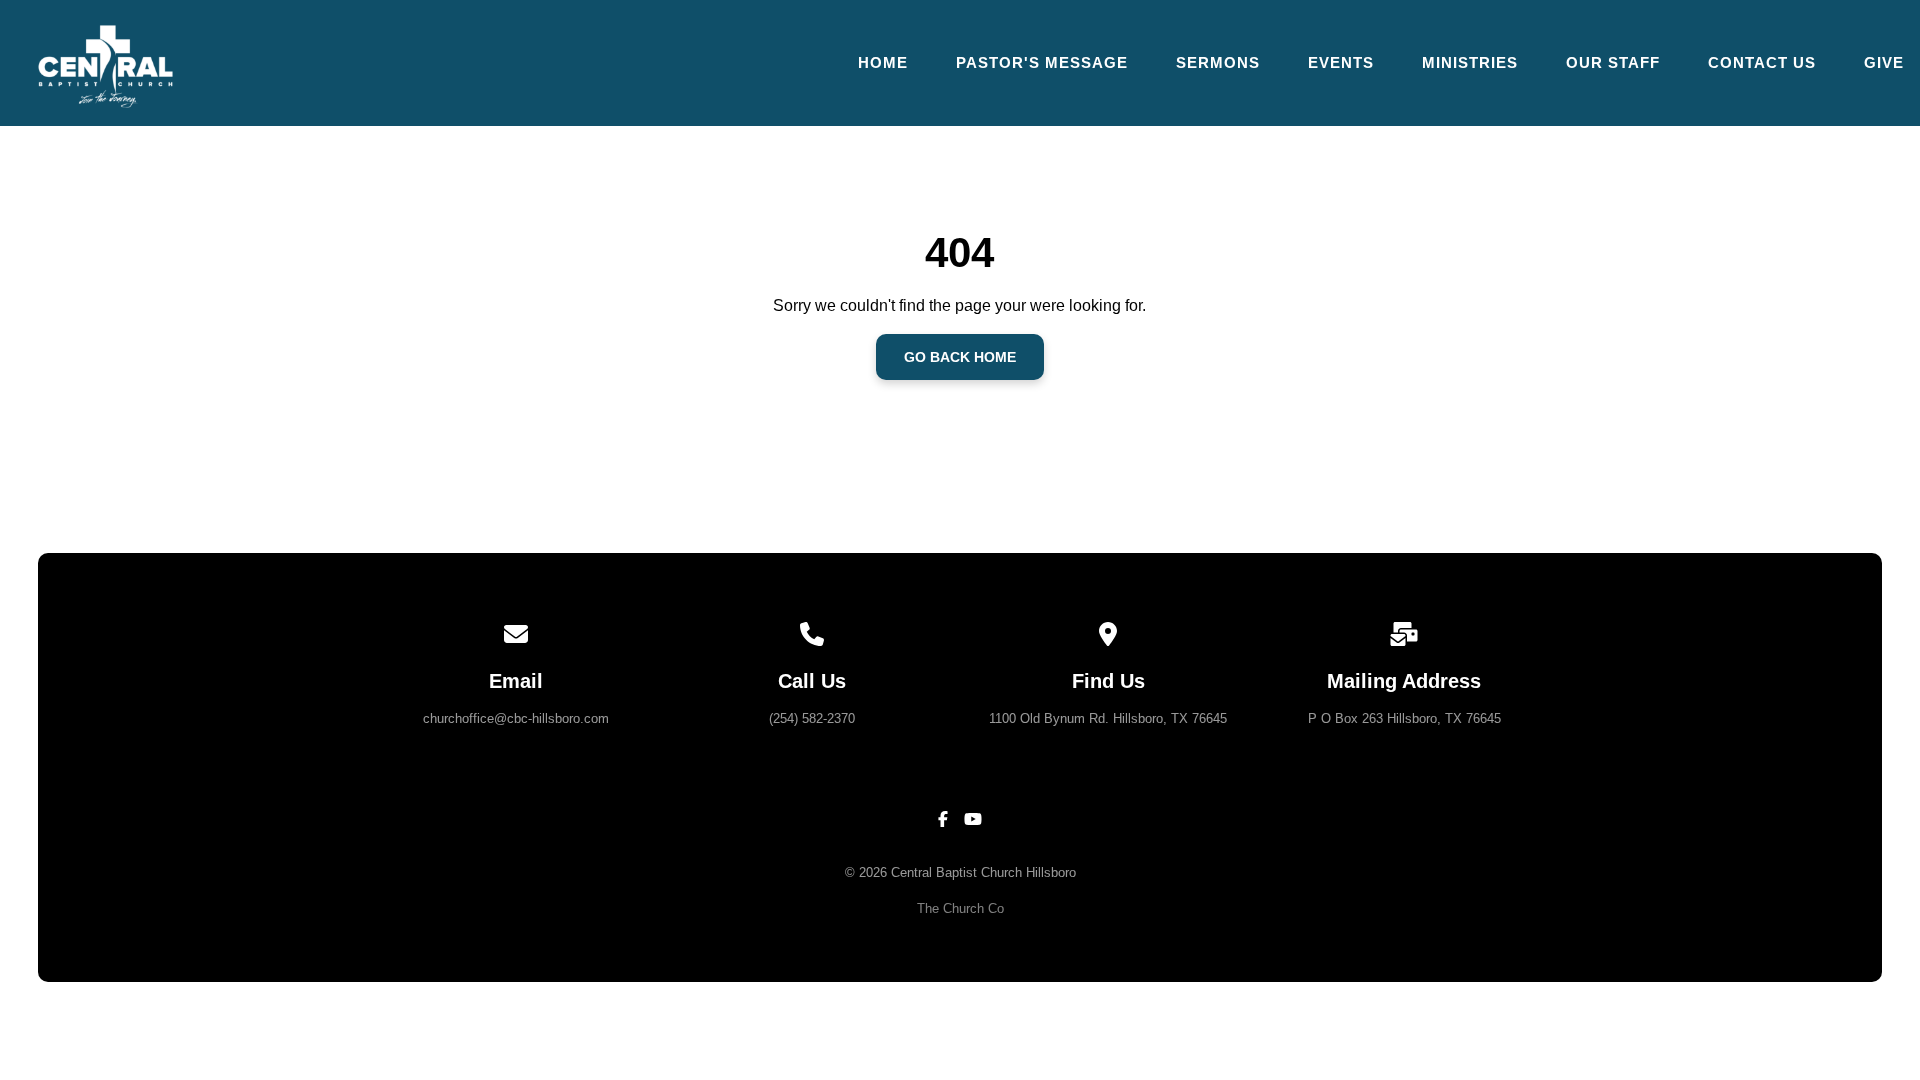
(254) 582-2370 (812, 718)
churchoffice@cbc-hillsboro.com (516, 718)
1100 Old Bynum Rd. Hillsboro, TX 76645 (1108, 718)
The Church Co (960, 908)
